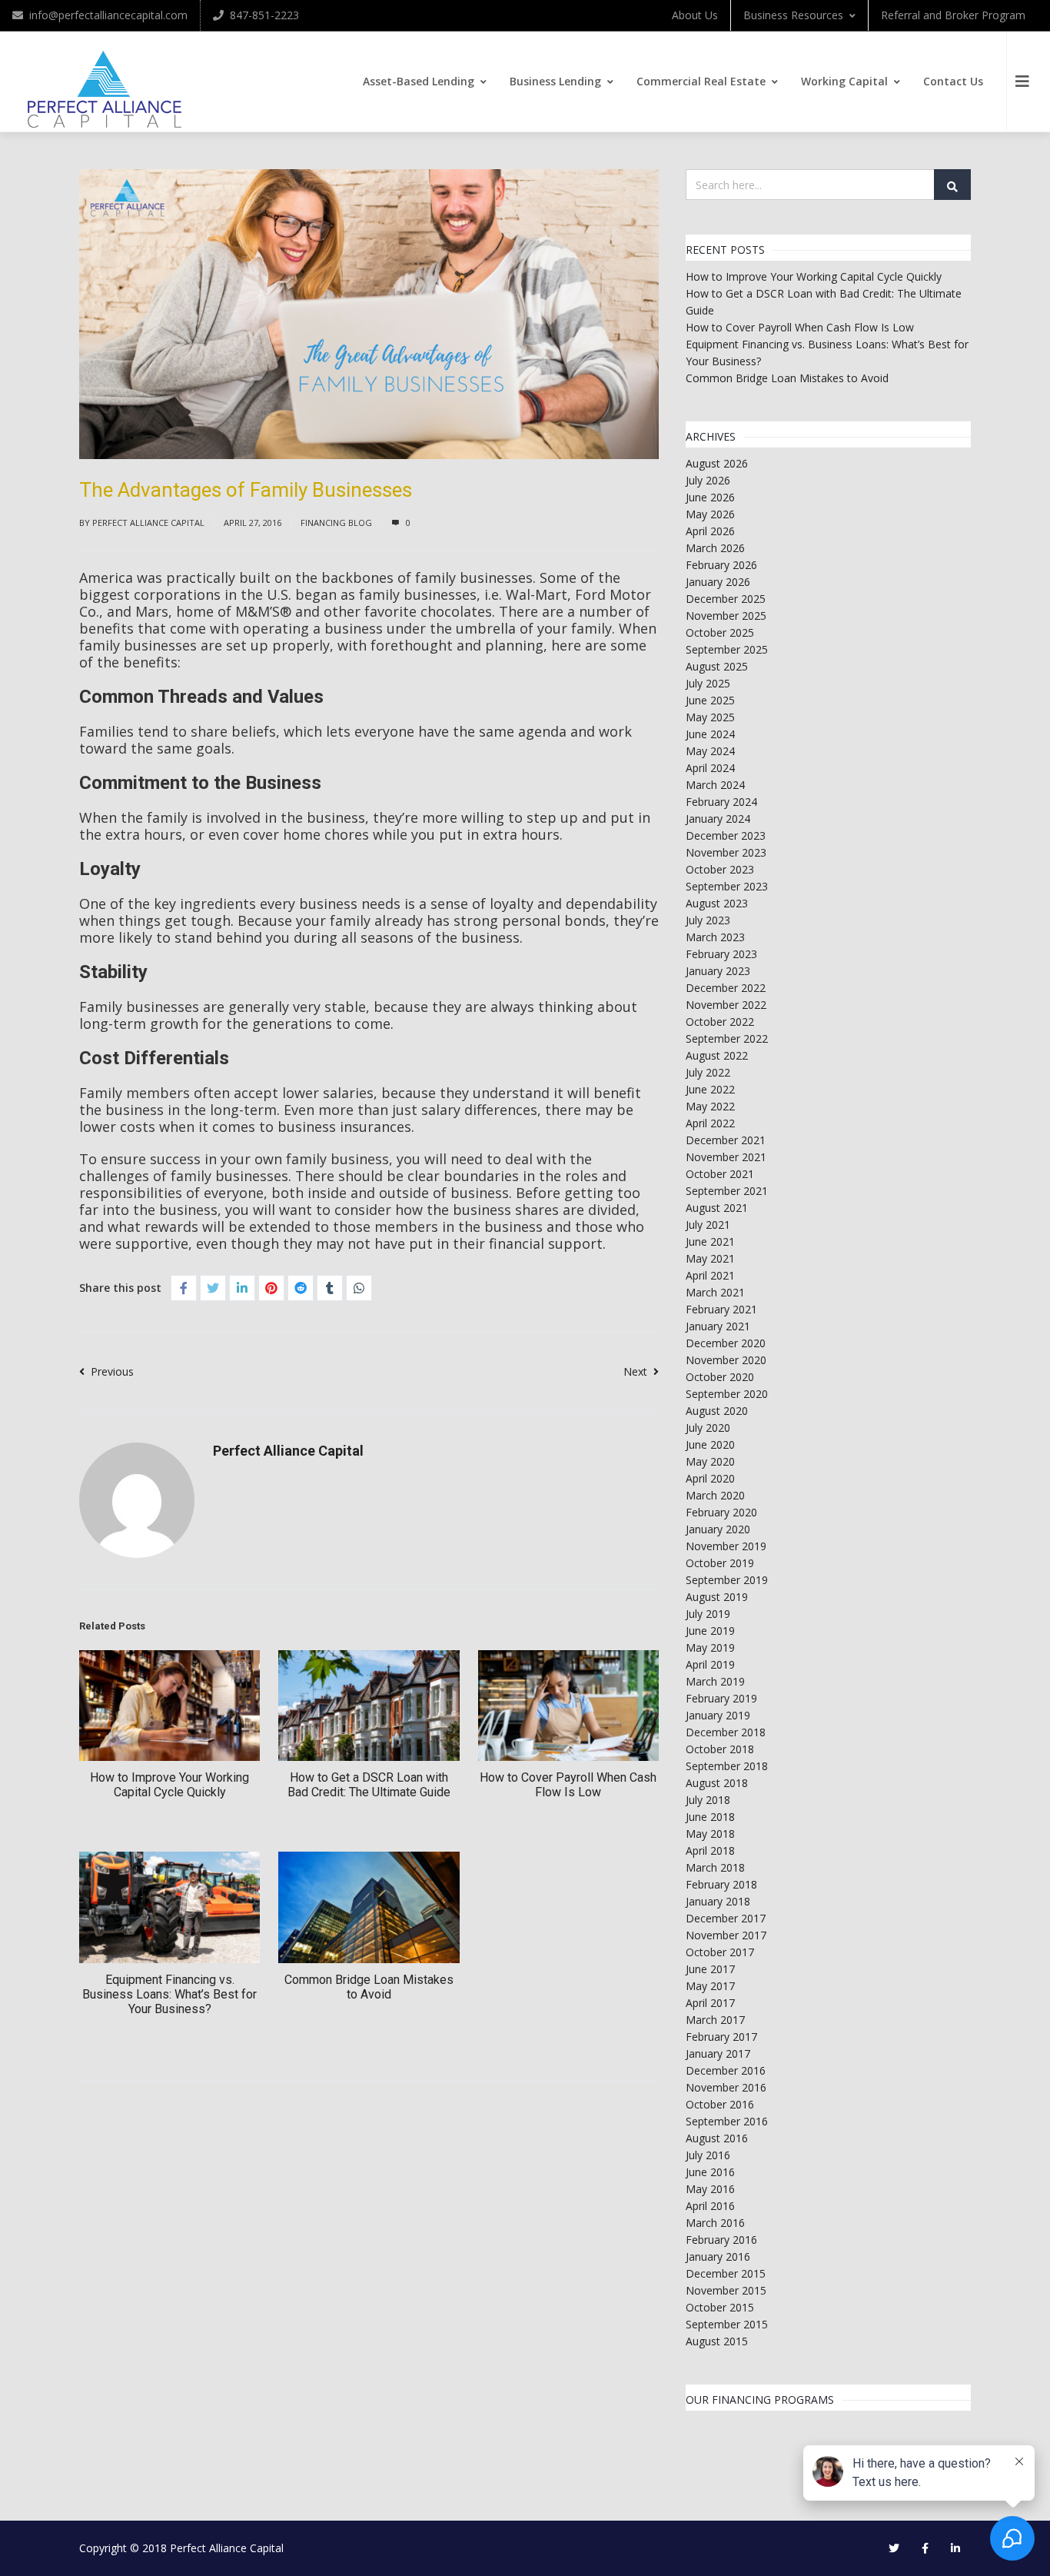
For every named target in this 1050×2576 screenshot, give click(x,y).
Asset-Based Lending (419, 81)
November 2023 (726, 852)
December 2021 (726, 1140)
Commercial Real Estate (701, 81)
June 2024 (710, 734)
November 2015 (726, 2290)
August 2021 (717, 1208)
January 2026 (718, 582)
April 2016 (710, 2206)
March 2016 (715, 2223)
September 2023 (727, 886)
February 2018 (721, 1884)
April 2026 (710, 531)
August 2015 (717, 2341)
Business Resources (793, 15)
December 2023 (726, 835)
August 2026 (717, 463)
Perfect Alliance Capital (148, 523)
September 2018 (727, 1766)
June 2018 (710, 1817)
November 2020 (726, 1360)
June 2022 (710, 1089)
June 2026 (710, 497)
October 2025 (720, 632)
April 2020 (710, 1478)
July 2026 (708, 480)
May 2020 (710, 1461)
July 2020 (708, 1428)
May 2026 (710, 514)
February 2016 (721, 2240)
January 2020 (718, 1529)
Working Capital (844, 81)
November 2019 (726, 1546)
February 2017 (721, 2037)
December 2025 (726, 599)
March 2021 (715, 1292)
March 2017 (715, 2020)
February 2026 (721, 565)
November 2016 (726, 2087)
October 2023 (720, 869)
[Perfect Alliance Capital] (105, 90)
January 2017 (718, 2053)
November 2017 (726, 1935)
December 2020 (726, 1343)
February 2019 (721, 1698)
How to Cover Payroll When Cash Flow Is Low (568, 1785)
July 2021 (708, 1225)
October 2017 (720, 1952)
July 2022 (708, 1072)
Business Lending (555, 81)
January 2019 (718, 1715)
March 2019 (715, 1681)
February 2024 (721, 802)
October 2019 (720, 1563)
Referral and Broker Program (953, 15)
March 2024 (715, 785)
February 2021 (721, 1309)
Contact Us (953, 81)
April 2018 (710, 1850)
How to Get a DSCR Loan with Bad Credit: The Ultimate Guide (369, 1785)
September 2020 (727, 1394)
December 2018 (726, 1732)
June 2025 (710, 700)
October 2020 (720, 1377)
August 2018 (717, 1783)
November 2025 (726, 616)
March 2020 (715, 1495)
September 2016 (727, 2121)
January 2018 (718, 1901)
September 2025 (727, 649)
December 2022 (726, 988)
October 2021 (720, 1174)
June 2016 (710, 2172)
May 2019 (710, 1647)
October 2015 (720, 2307)
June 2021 (710, 1241)
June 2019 (710, 1631)
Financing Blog (336, 523)
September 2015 (727, 2324)
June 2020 (710, 1444)
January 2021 (718, 1326)
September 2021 (727, 1191)
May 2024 (710, 751)
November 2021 (726, 1157)
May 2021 (710, 1258)
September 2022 (727, 1038)
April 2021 (710, 1275)
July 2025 (708, 683)
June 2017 (710, 1969)
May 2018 (710, 1834)
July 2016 (708, 2155)
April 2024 (710, 768)
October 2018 (720, 1749)
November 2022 (726, 1005)
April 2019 (710, 1664)
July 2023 (708, 920)
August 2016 (717, 2138)
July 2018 (708, 1800)
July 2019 (708, 1614)
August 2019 (717, 1597)
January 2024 (718, 819)
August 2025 (717, 666)
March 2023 (715, 937)
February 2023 (721, 954)
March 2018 (715, 1867)
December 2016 (726, 2070)
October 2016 (720, 2104)
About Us (695, 15)
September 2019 (727, 1580)
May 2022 (710, 1106)
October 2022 (720, 1022)
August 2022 (717, 1055)
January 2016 (718, 2256)
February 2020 (721, 1512)
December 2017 (726, 1918)
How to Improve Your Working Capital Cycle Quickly (169, 1785)
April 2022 (710, 1123)
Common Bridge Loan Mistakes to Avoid (369, 1987)
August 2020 (717, 1411)
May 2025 (710, 717)
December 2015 (726, 2273)
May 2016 (710, 2189)
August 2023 (717, 903)
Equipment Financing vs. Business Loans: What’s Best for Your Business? (169, 1994)
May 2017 (710, 1986)
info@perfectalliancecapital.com (108, 15)
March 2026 (715, 548)
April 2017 (710, 2003)
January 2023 (718, 971)
